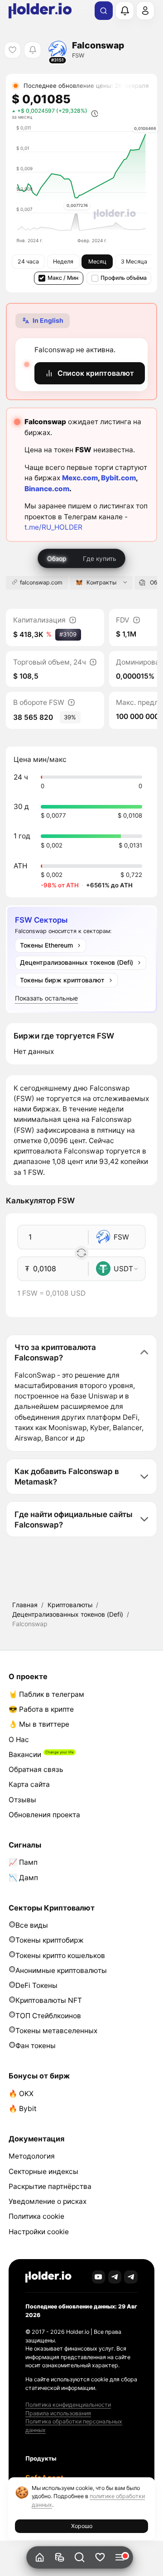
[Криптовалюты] (60, 2558)
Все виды (32, 1925)
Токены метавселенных (56, 2031)
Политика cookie (36, 2216)
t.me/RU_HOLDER (53, 527)
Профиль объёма (124, 278)
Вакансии (25, 1755)
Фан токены (36, 2046)
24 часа (28, 261)
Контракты (101, 582)
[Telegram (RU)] (131, 2277)
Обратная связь (36, 1769)
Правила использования (58, 2413)
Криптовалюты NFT (49, 2000)
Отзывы (22, 1800)
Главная (25, 1605)
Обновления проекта (44, 1815)
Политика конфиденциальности (68, 2405)
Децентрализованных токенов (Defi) (68, 1614)
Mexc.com (80, 478)
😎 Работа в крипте (41, 1709)
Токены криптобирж (50, 1940)
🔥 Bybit (23, 2109)
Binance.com (47, 489)
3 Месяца (134, 261)
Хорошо (82, 2526)
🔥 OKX (21, 2094)
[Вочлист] (100, 2558)
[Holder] (48, 2277)
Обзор (57, 558)
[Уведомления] (125, 10)
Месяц (97, 261)
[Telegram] (115, 2277)
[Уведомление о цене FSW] (32, 50)
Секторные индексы (43, 2171)
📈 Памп (23, 1862)
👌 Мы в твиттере (39, 1724)
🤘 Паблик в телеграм (46, 1694)
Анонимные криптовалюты (61, 1970)
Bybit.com (118, 478)
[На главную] (40, 2558)
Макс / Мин (63, 278)
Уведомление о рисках (48, 2201)
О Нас (19, 1740)
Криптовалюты (70, 1605)
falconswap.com (41, 582)
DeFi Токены (36, 1985)
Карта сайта (29, 1784)
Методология (32, 2156)
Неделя (63, 261)
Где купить (100, 558)
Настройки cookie (39, 2232)
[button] (80, 2558)
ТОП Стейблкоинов (48, 2016)
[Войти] (145, 10)
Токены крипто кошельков (60, 1956)
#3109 (68, 634)
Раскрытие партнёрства (50, 2186)
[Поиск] (104, 11)
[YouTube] (99, 2277)
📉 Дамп (23, 1878)
